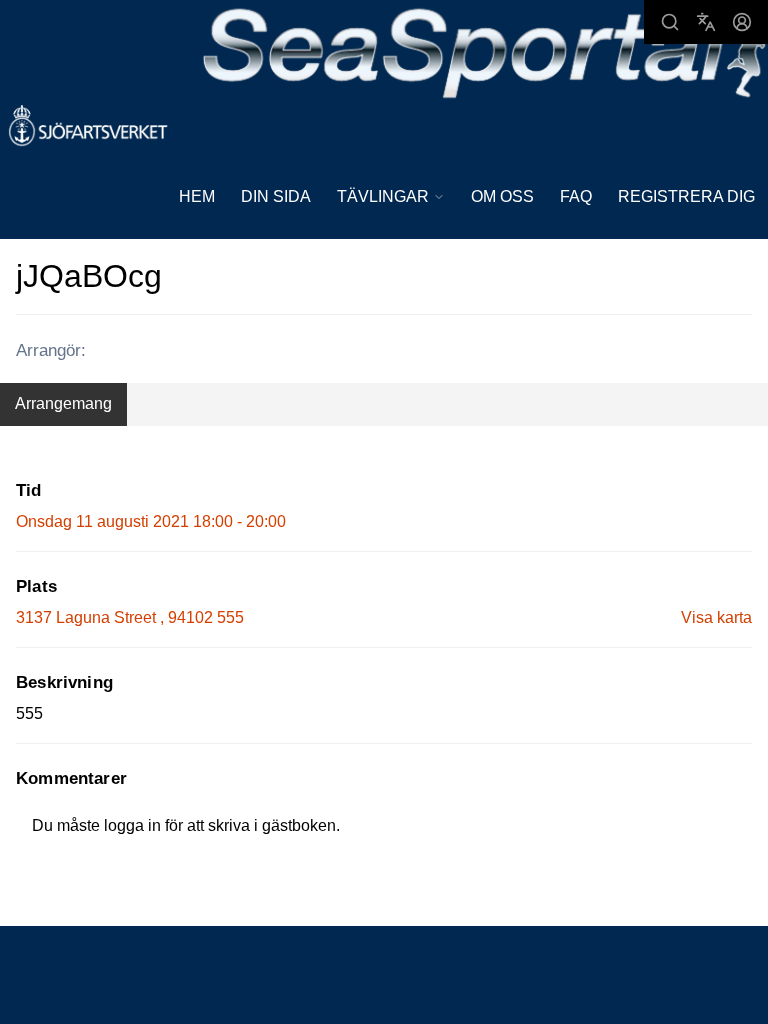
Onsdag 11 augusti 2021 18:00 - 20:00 (151, 521)
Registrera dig (686, 196)
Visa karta (716, 617)
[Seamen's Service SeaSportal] (484, 51)
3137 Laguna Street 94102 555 (130, 617)
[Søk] (670, 22)
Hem (197, 196)
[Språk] (706, 22)
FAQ (576, 196)
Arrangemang (63, 403)
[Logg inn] (742, 22)
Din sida (276, 196)
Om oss (502, 196)
